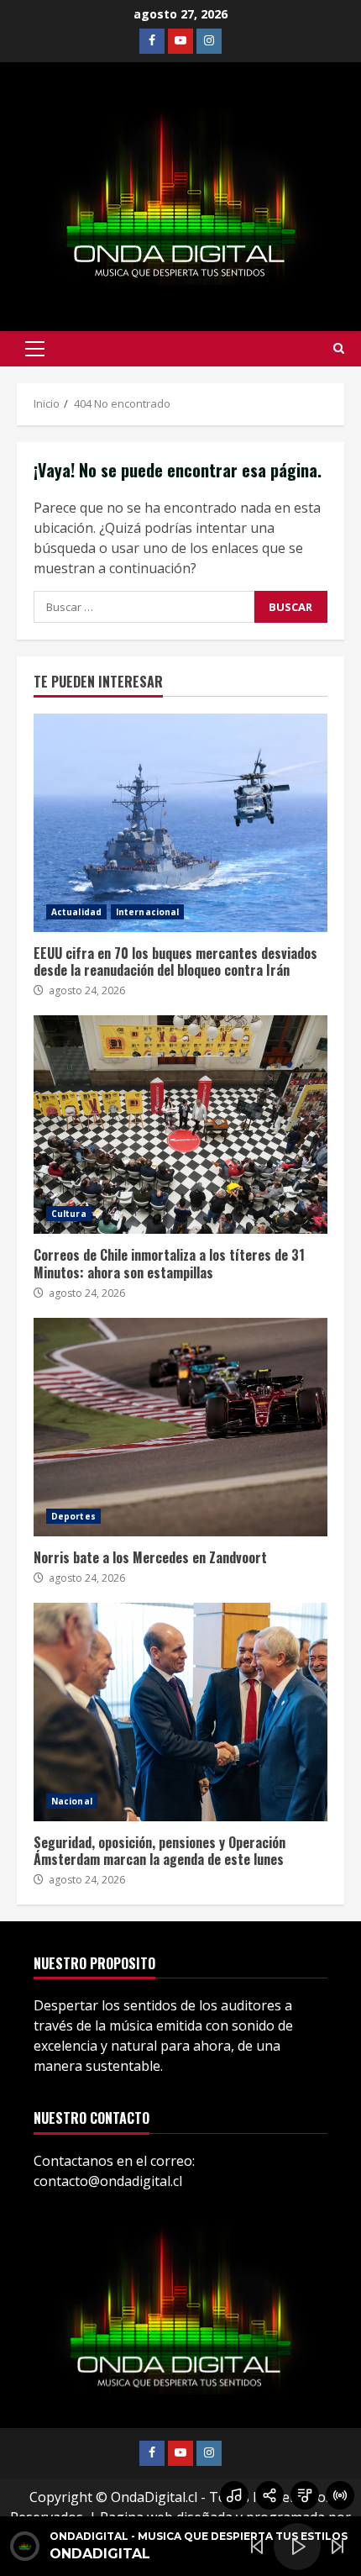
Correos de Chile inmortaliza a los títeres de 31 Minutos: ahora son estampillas (180, 1125)
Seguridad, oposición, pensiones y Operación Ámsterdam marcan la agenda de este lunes (180, 1712)
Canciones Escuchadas (234, 2495)
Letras (305, 2495)
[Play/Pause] (297, 2547)
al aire (340, 2495)
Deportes (73, 1516)
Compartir (269, 2495)
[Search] (339, 349)
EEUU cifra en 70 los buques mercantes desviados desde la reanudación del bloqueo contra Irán (180, 823)
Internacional (147, 912)
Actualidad (76, 912)
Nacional (72, 1801)
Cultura (69, 1214)
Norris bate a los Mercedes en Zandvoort (180, 1427)
